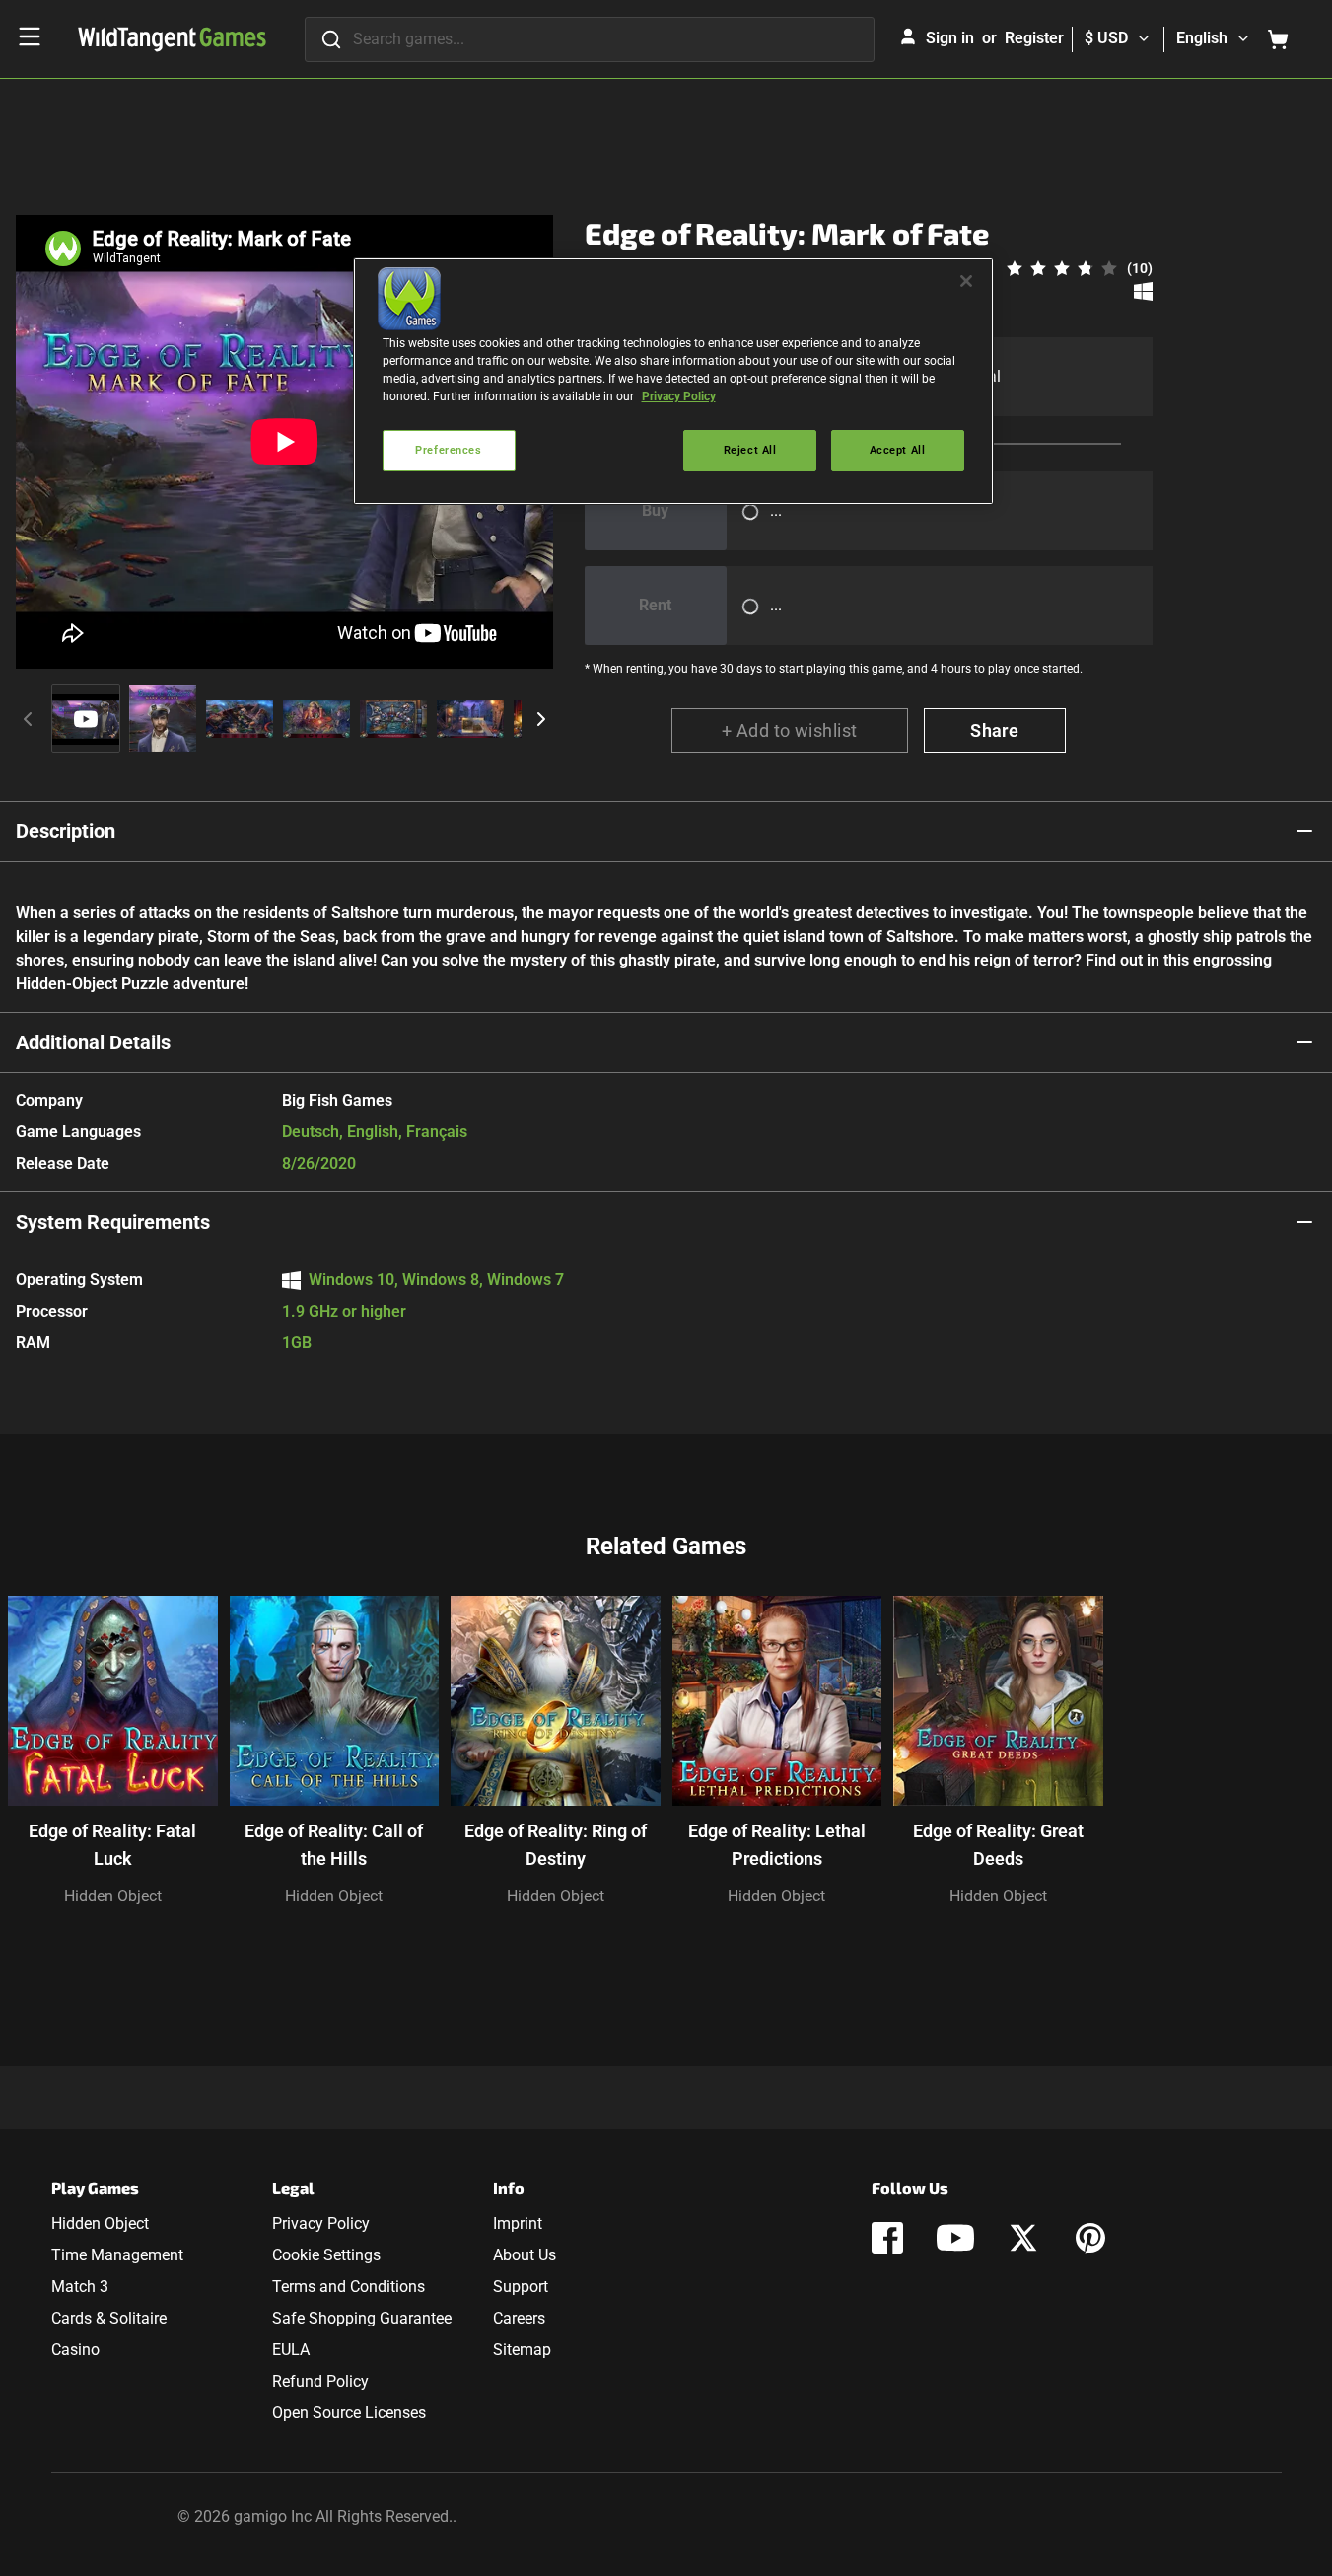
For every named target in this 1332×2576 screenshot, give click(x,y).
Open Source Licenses (349, 2413)
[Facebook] (887, 2238)
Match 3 (80, 2287)
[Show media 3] (240, 719)
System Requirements (113, 1222)
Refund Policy (320, 2381)
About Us (525, 2255)
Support (521, 2287)
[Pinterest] (1090, 2238)
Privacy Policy (321, 2223)
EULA (291, 2350)
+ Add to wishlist (790, 730)
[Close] (966, 281)
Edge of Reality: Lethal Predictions (777, 1845)
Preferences (448, 450)
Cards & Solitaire (109, 2318)
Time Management (117, 2255)
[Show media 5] (393, 719)
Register (1034, 38)
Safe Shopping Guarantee (362, 2318)
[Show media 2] (163, 719)
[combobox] (590, 39)
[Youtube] (955, 2238)
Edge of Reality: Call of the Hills (334, 1845)
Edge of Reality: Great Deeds (998, 1845)
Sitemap (522, 2350)
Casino (75, 2350)
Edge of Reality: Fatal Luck (112, 1845)
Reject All (750, 450)
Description (66, 831)
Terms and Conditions (349, 2287)
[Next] (541, 719)
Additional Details (93, 1042)
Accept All (898, 450)
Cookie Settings (326, 2255)
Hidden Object (113, 1896)
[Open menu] (30, 36)
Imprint (518, 2223)
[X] (1023, 2238)
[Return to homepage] (172, 39)
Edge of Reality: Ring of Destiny (556, 1845)
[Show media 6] (470, 719)
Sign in (950, 38)
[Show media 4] (316, 719)
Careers (519, 2318)
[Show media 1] (86, 719)
